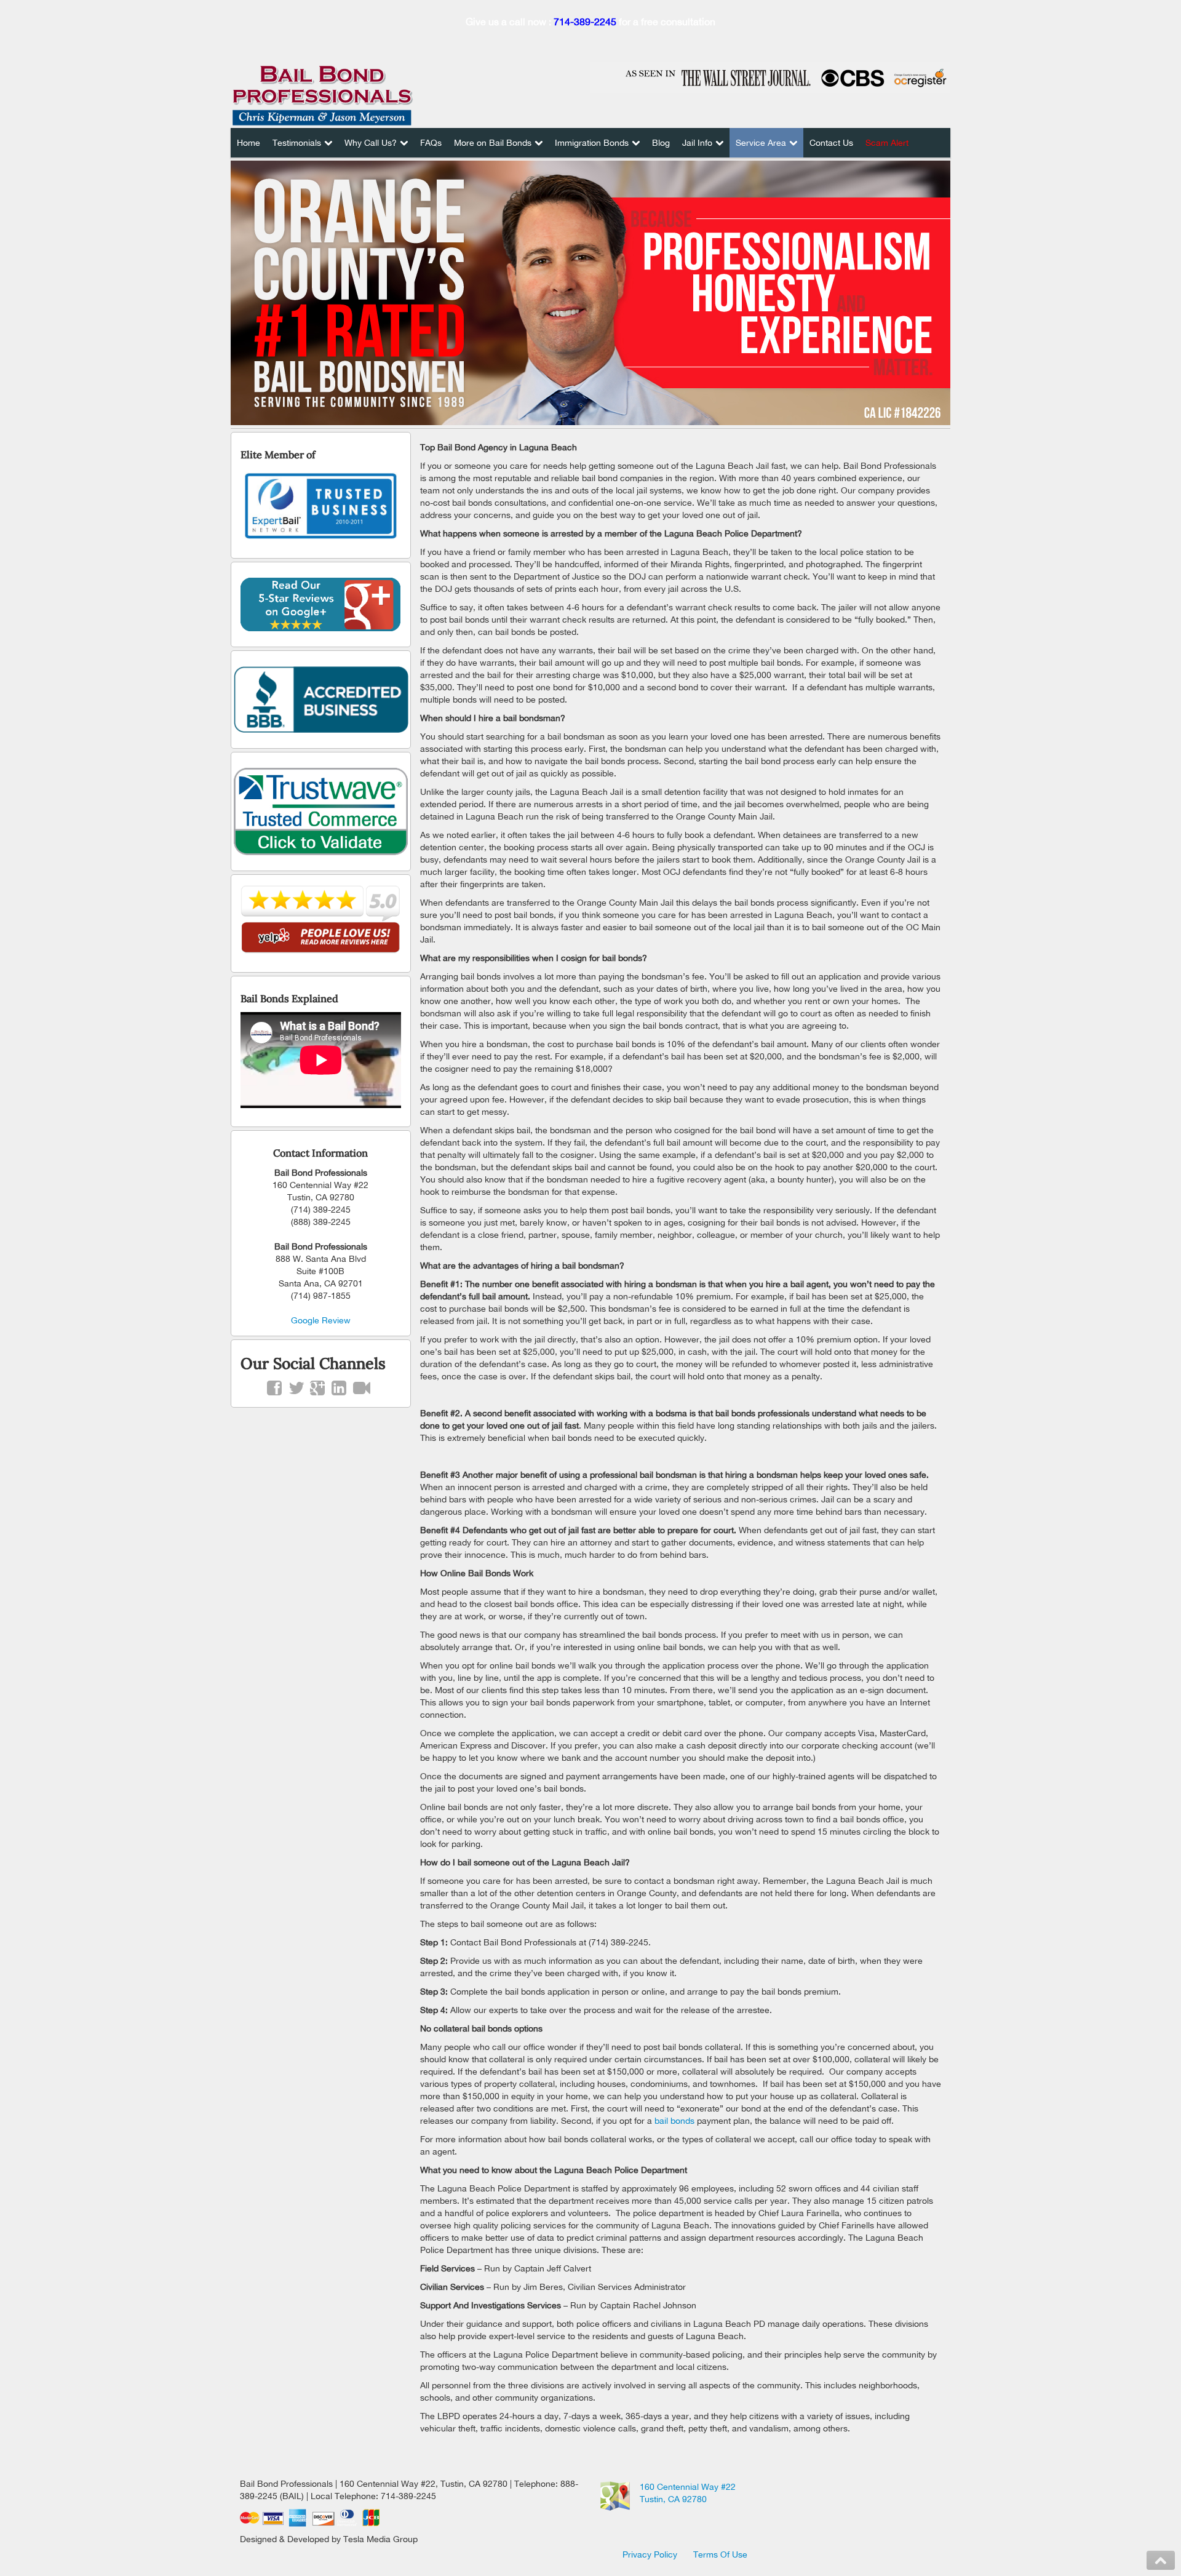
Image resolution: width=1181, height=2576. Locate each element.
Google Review (321, 1320)
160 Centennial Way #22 (688, 2487)
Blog (661, 143)
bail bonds (674, 2121)
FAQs (431, 143)
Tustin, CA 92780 (673, 2499)
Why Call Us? (371, 143)
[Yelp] (321, 920)
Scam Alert (887, 143)
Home (249, 143)
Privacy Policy (650, 2554)
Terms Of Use (720, 2554)
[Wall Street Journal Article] (770, 77)
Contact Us (831, 143)
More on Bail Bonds (493, 143)
